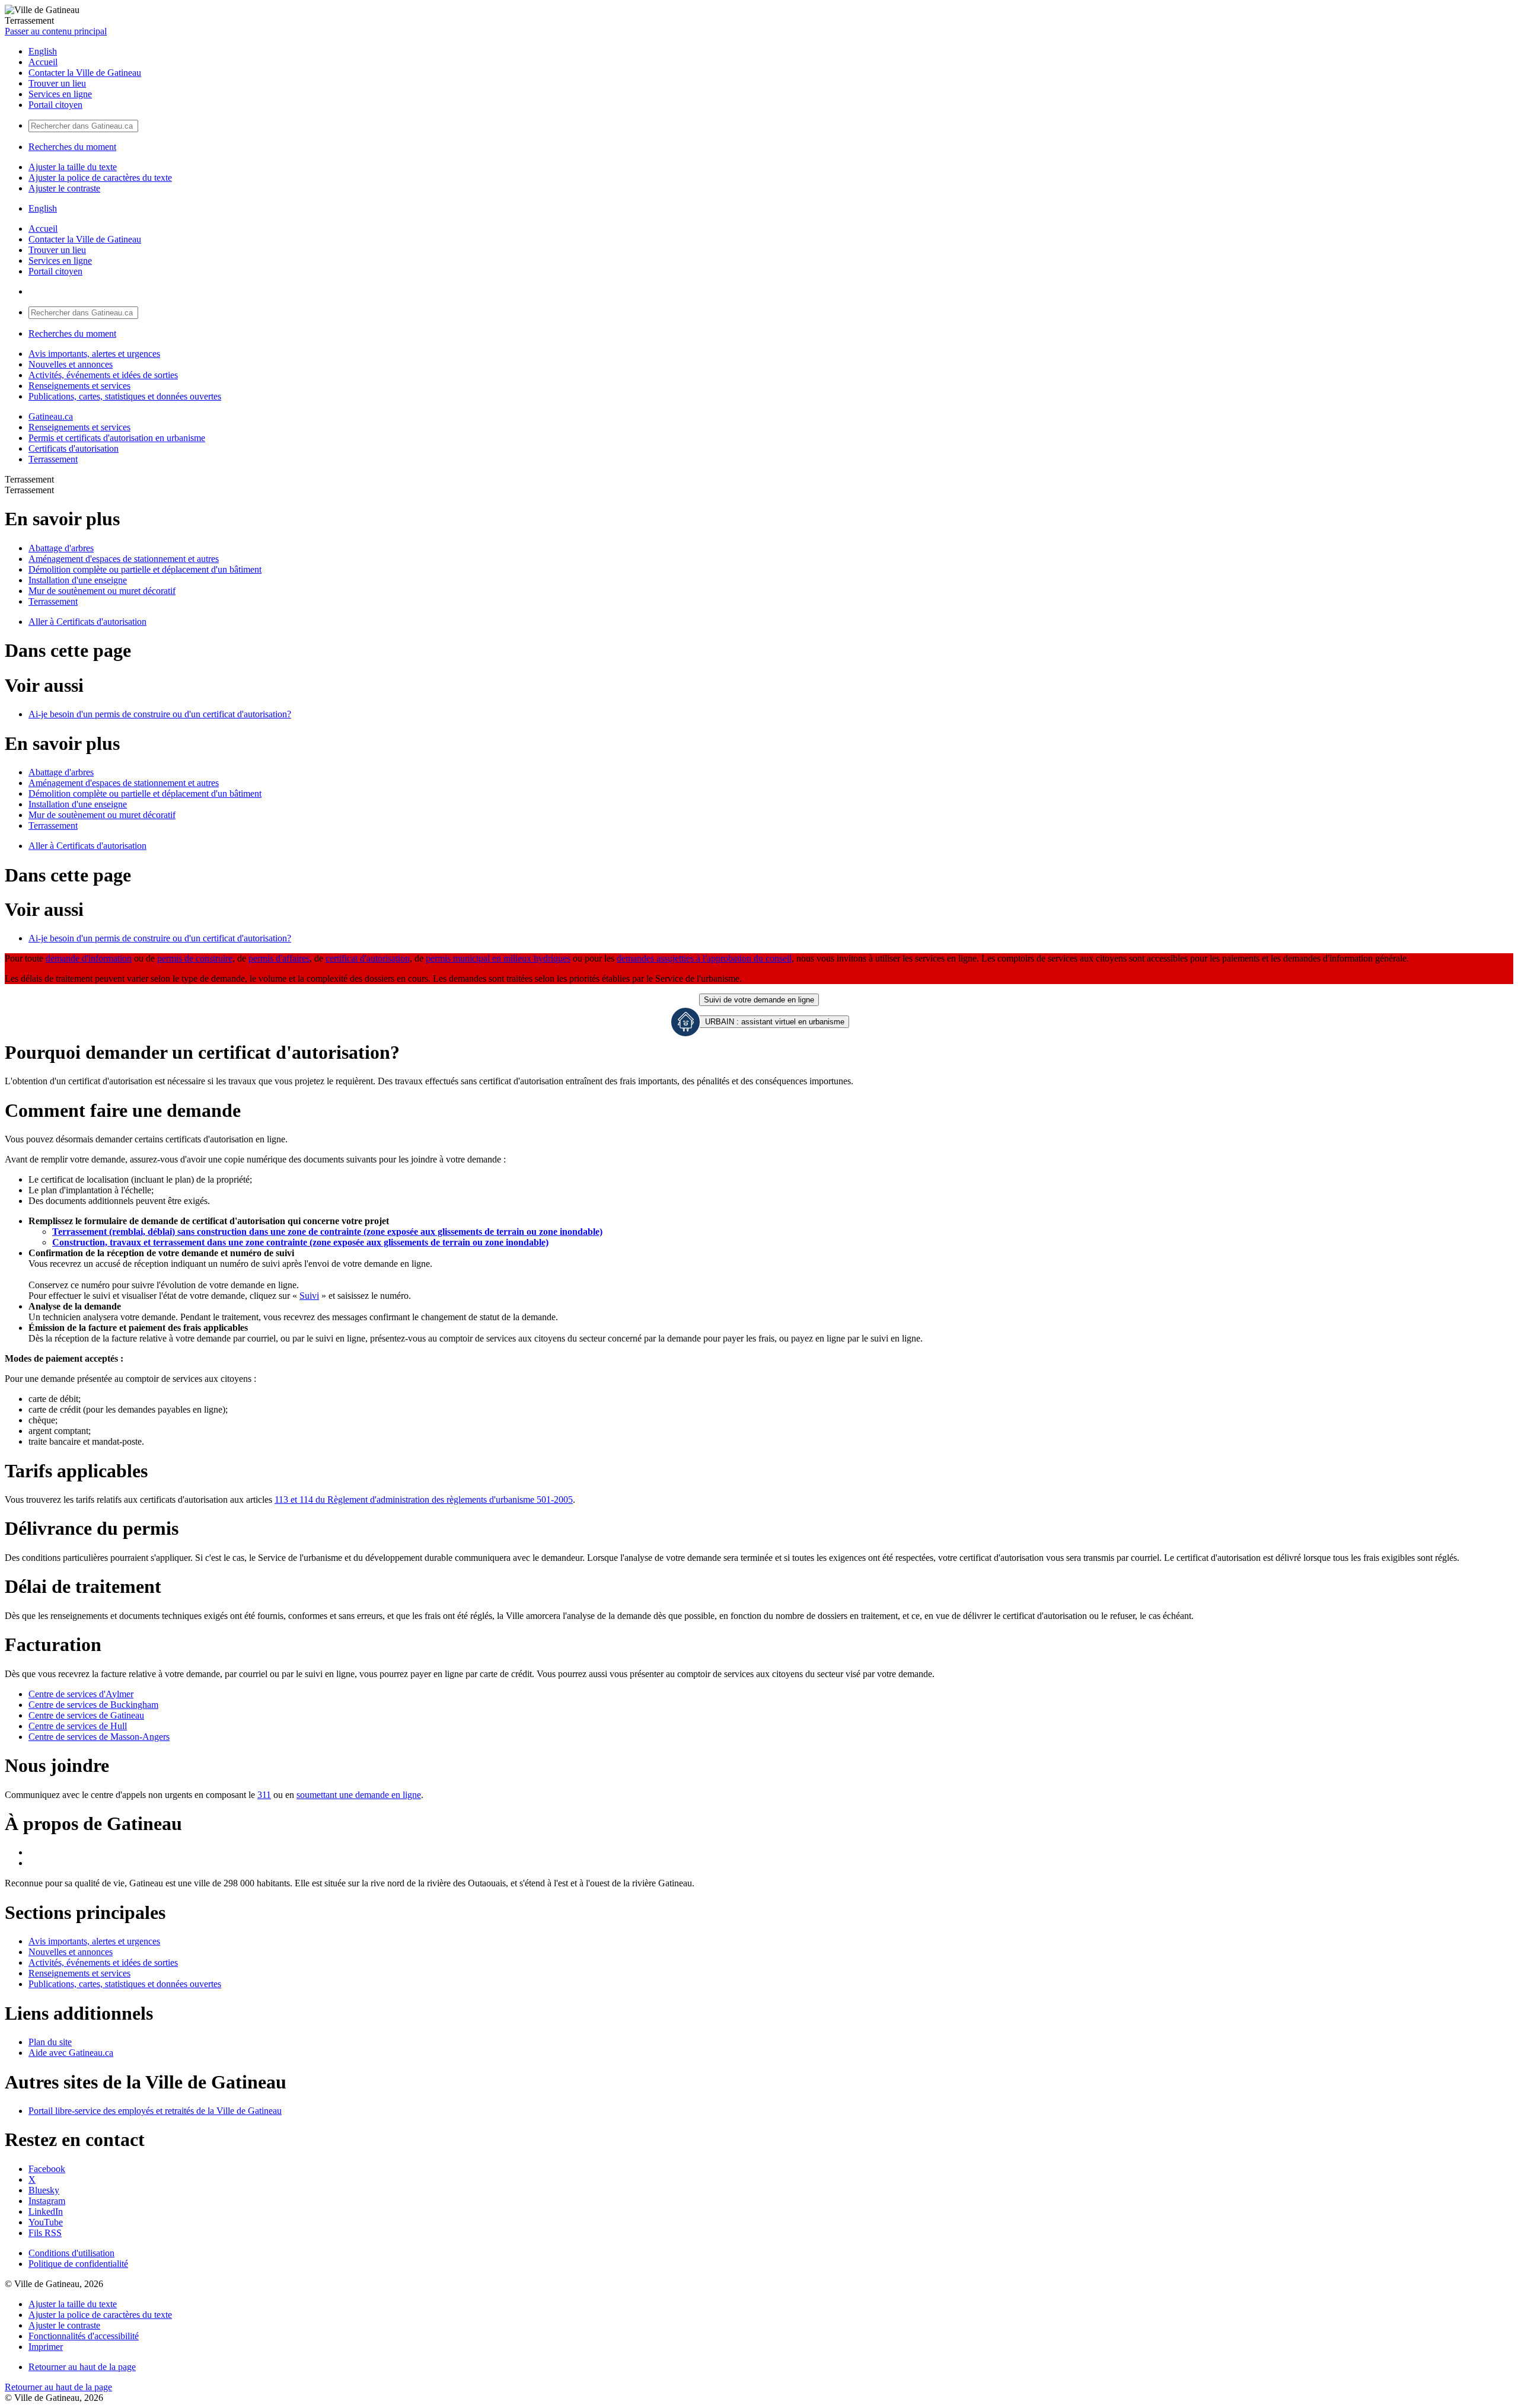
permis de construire (195, 958)
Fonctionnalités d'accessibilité (84, 2336)
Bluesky (44, 2190)
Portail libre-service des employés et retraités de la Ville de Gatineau (155, 2111)
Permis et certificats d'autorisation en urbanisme (117, 438)
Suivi (309, 1296)
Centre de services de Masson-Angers (99, 1737)
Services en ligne (60, 94)
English (43, 51)
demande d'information (89, 958)
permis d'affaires (279, 958)
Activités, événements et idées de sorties (103, 375)
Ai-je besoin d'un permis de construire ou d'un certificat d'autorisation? (160, 714)
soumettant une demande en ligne (359, 1795)
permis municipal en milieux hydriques (498, 958)
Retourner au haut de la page (82, 2367)
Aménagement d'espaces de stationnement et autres (124, 559)
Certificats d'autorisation (74, 448)
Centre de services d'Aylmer (81, 1694)
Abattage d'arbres (61, 548)
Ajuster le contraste (64, 188)
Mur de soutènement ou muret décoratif (102, 591)
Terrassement (53, 459)
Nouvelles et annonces (71, 364)
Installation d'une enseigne (78, 580)
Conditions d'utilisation (71, 2253)
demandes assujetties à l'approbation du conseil (704, 958)
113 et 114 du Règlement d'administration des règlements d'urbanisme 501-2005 (424, 1500)
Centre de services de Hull (78, 1726)
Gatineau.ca (51, 416)
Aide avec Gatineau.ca (71, 2053)
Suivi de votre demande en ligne (759, 1000)
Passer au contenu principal (56, 31)
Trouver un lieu (57, 83)
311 (264, 1795)
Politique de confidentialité (78, 2264)
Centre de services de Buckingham (93, 1705)
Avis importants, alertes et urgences (94, 354)
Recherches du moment (72, 147)
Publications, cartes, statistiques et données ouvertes (125, 396)
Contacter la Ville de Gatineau (85, 73)
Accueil (43, 62)
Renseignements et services (79, 386)
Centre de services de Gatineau (86, 1715)
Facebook (47, 2169)
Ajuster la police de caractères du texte (100, 178)
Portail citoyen (55, 105)
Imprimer (46, 2347)
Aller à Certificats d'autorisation (87, 622)
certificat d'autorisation (368, 958)
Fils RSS (45, 2233)
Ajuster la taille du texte (73, 167)
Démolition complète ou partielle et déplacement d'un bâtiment (145, 569)
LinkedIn (46, 2211)
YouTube (46, 2222)
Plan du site (50, 2042)
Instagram (47, 2201)
